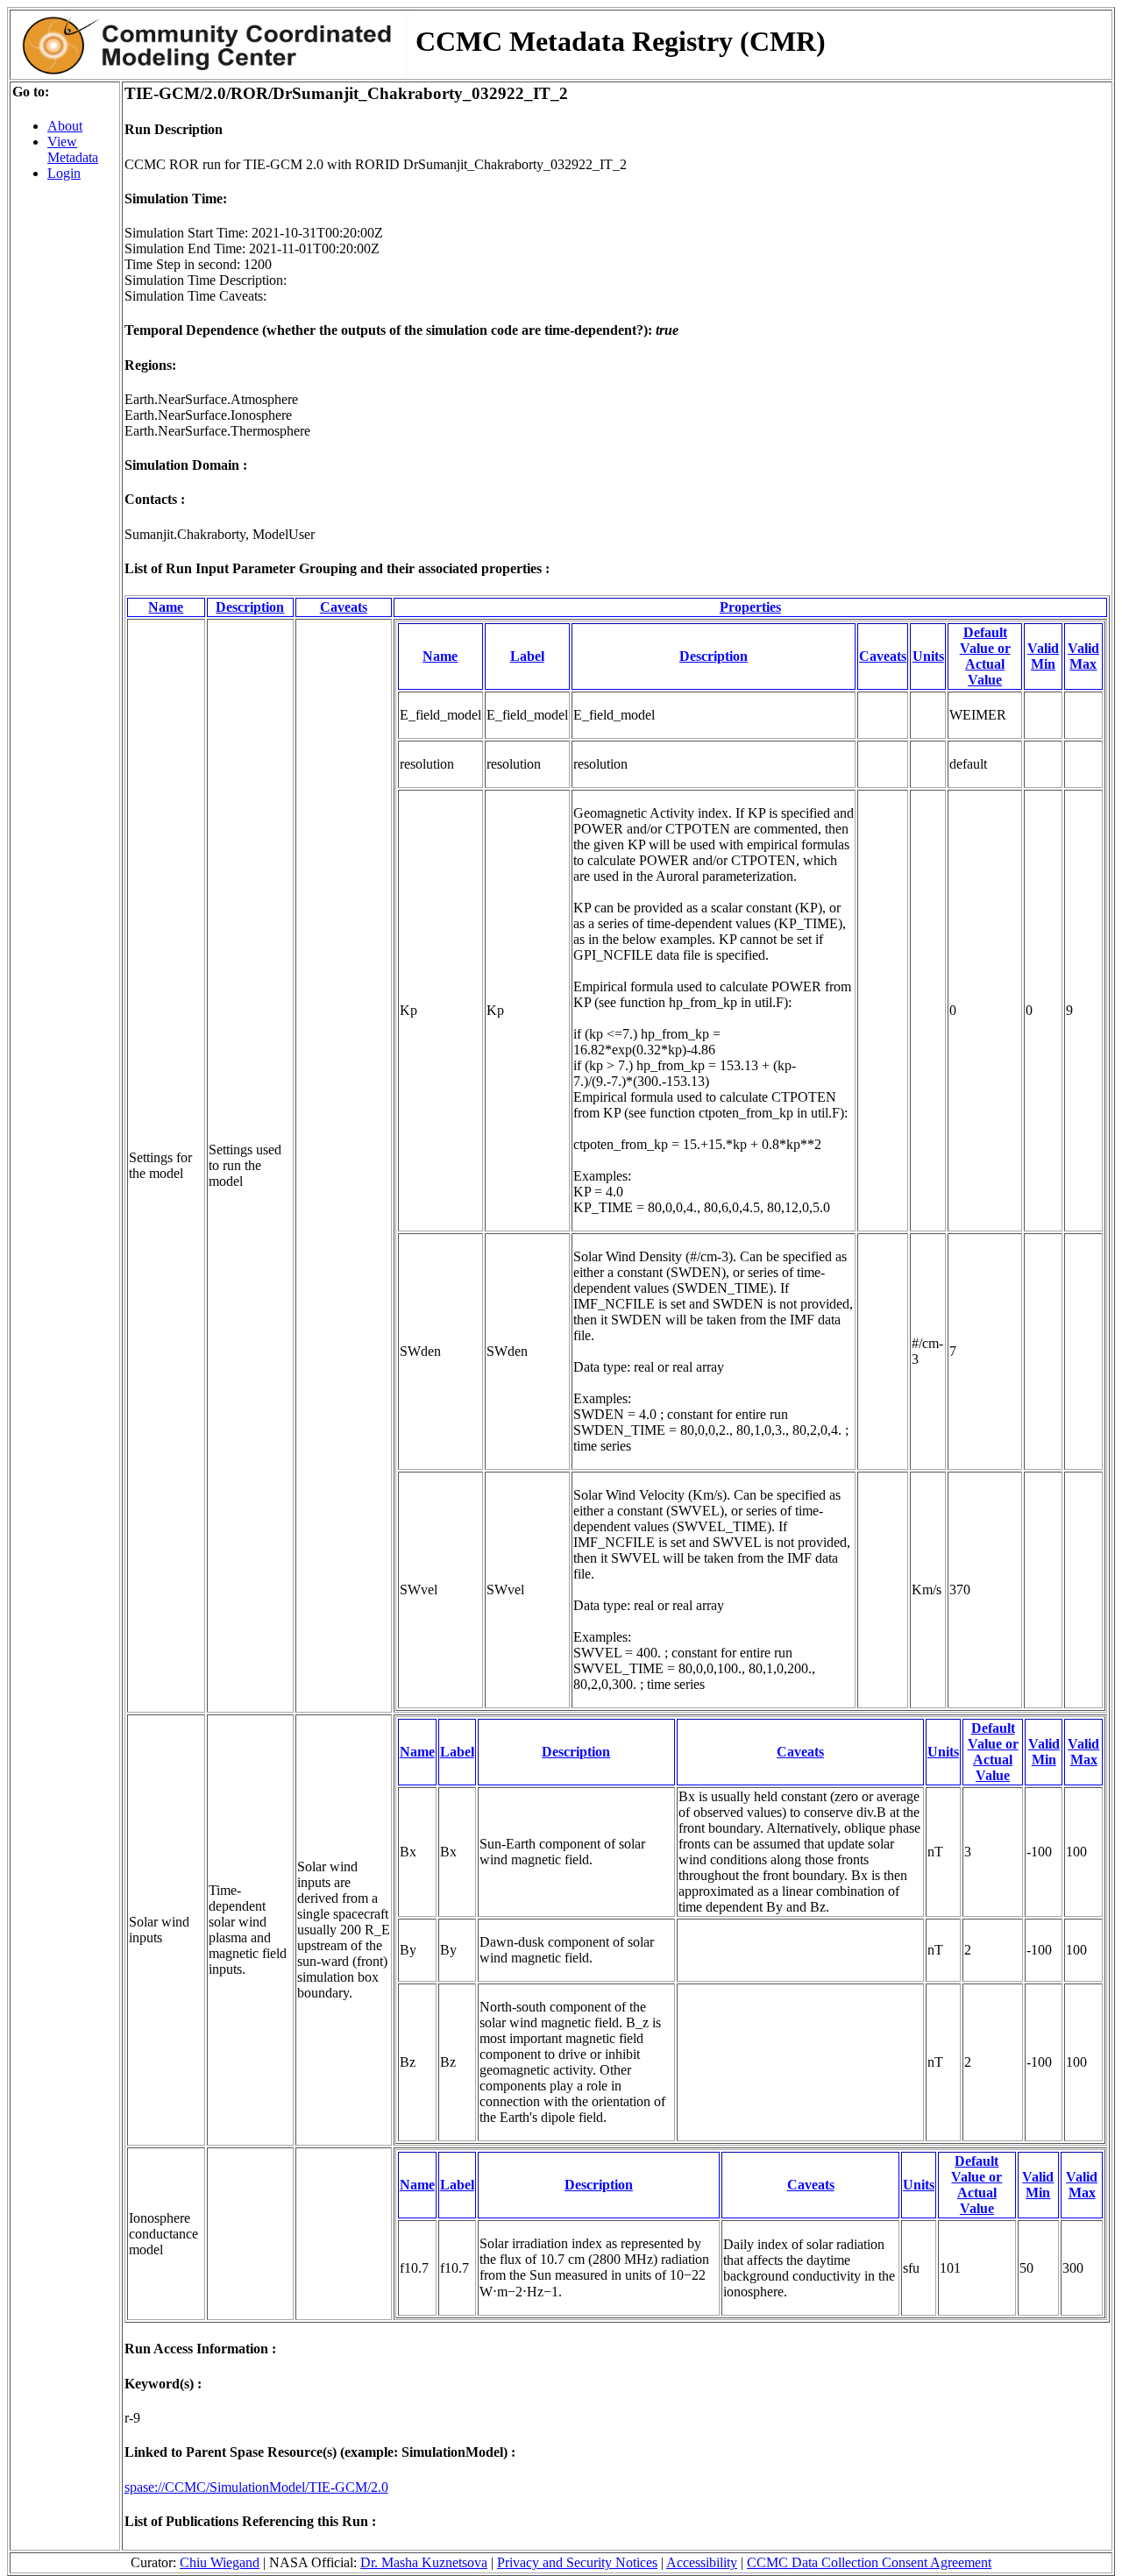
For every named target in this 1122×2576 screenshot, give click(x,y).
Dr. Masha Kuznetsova (424, 2562)
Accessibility (702, 2562)
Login (64, 173)
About (65, 126)
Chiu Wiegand (220, 2562)
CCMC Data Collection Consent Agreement (869, 2562)
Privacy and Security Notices (577, 2562)
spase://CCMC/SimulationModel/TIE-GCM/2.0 (256, 2487)
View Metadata (73, 149)
